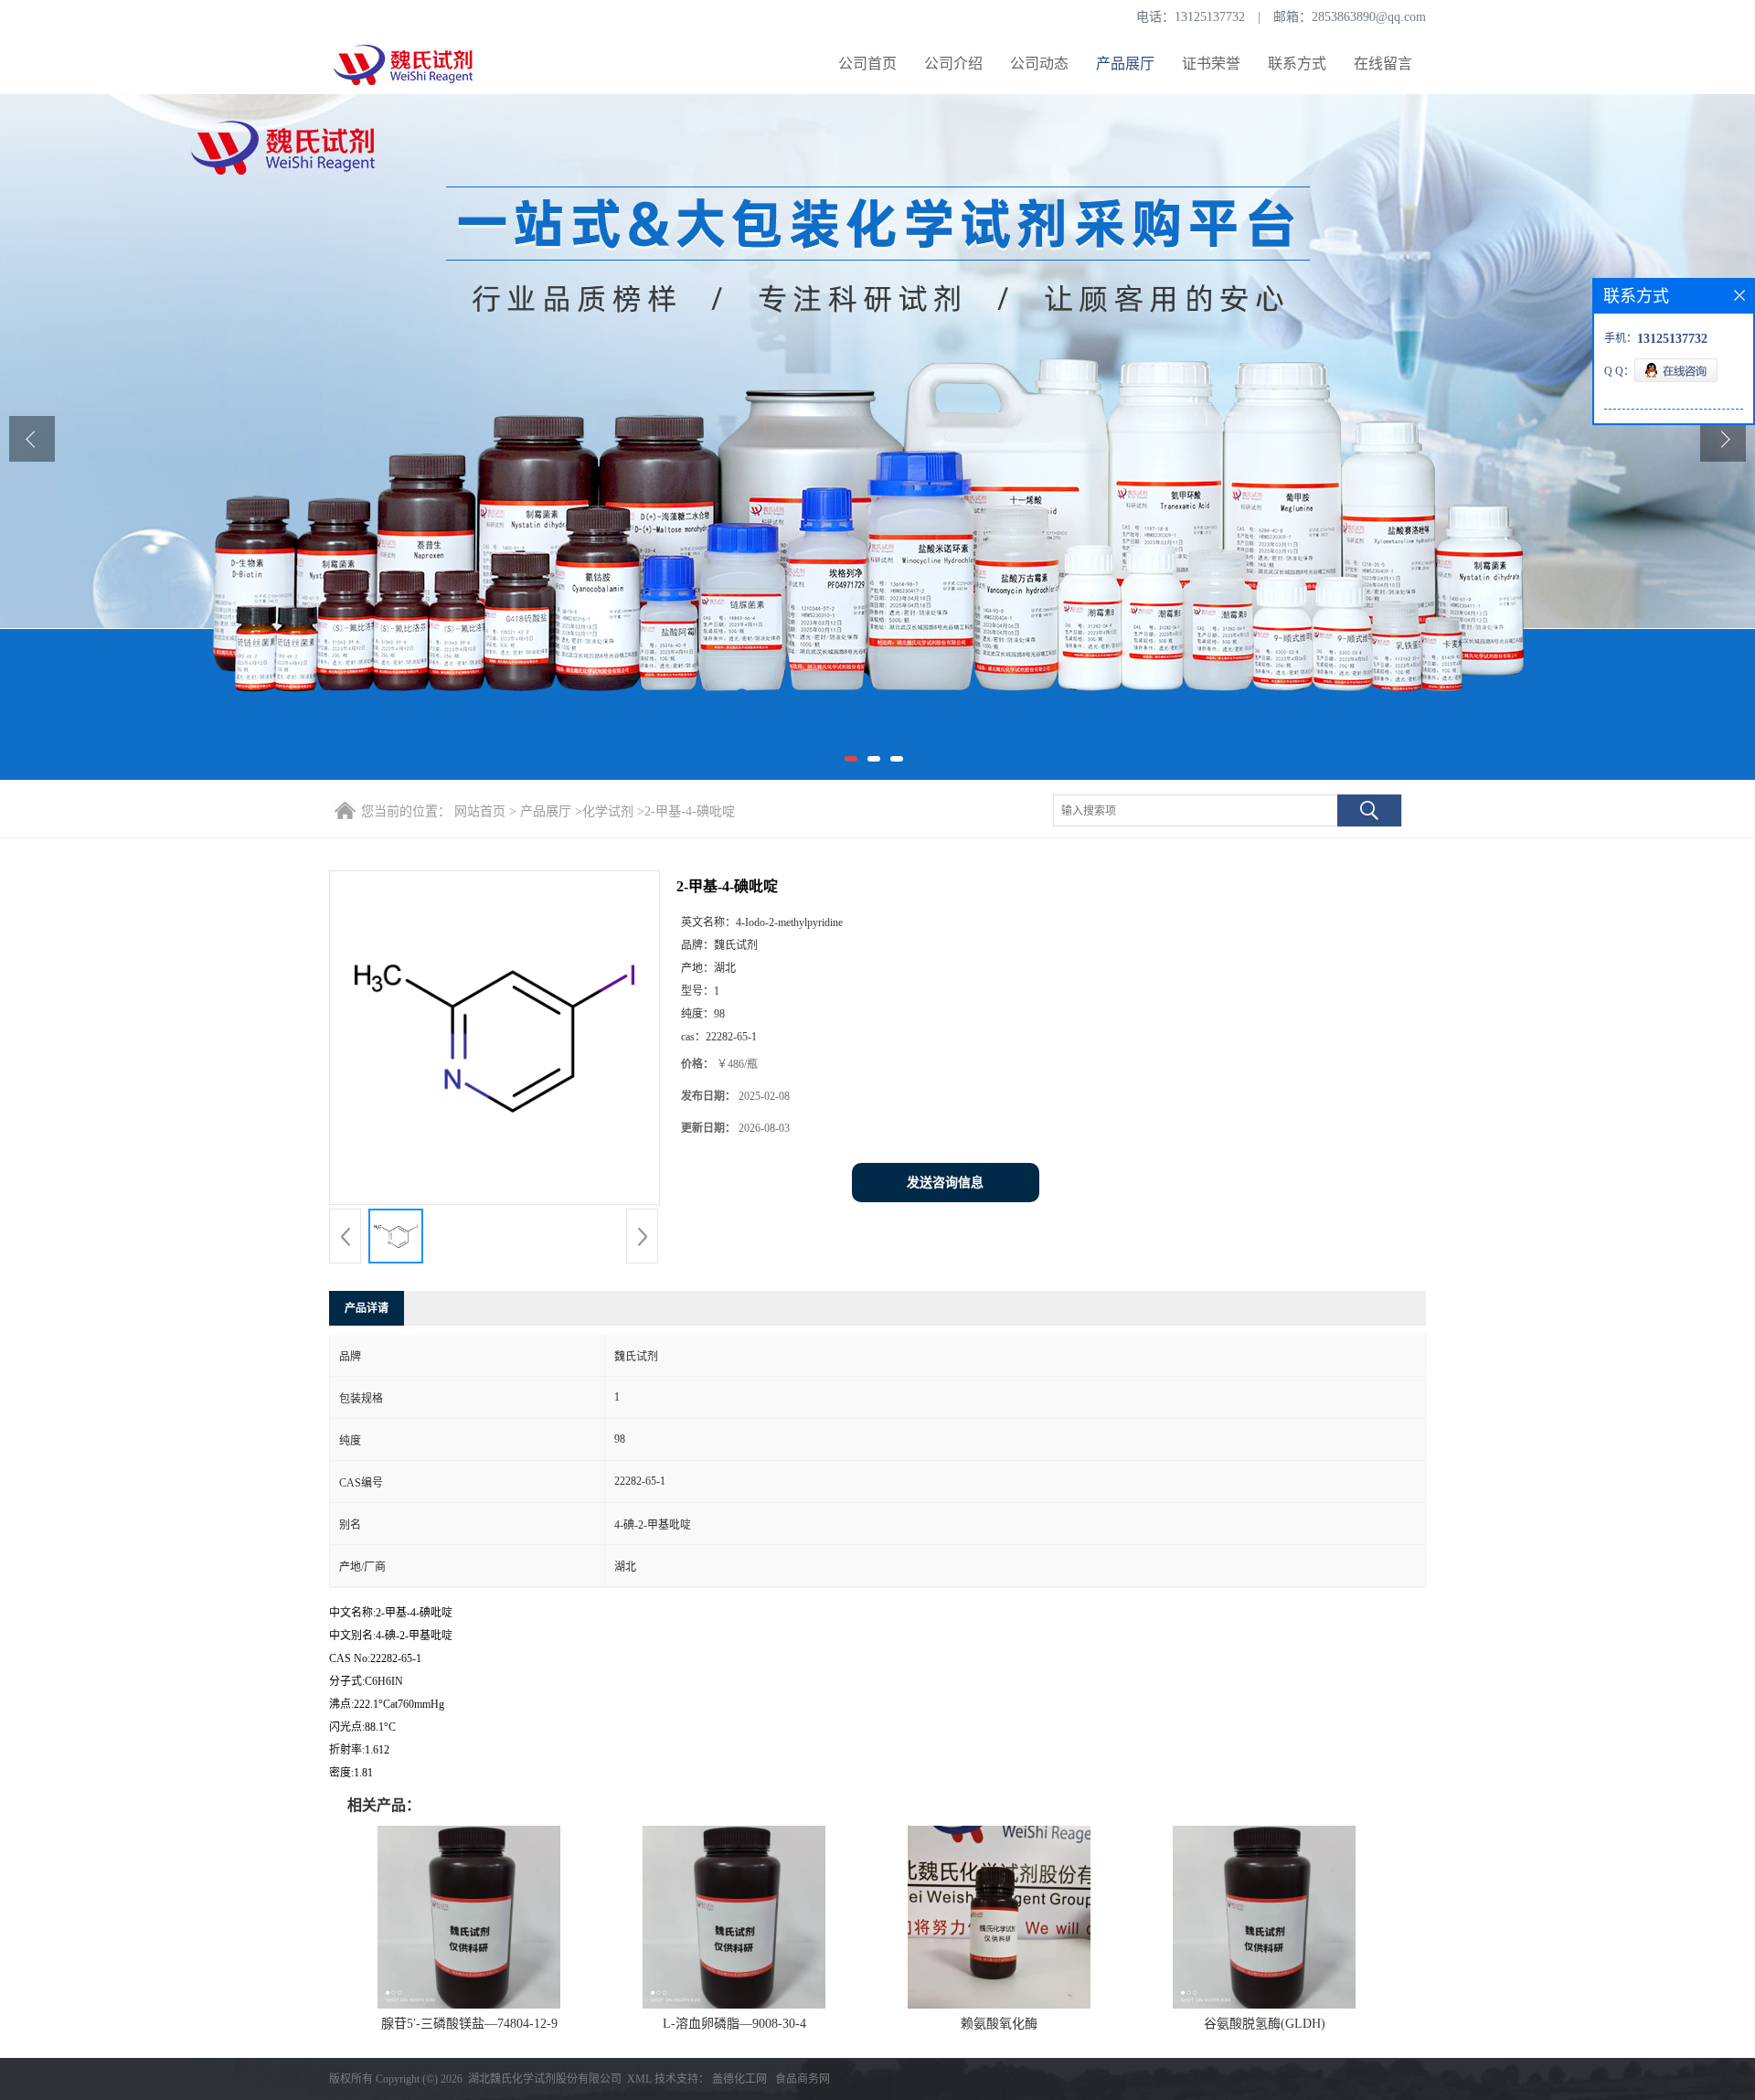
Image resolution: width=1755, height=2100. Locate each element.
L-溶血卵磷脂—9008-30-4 (734, 2024)
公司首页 (867, 64)
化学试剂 (608, 811)
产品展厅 (1125, 64)
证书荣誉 (1211, 64)
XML (639, 2079)
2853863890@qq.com (1369, 17)
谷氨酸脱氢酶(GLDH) (1265, 2024)
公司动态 (1039, 64)
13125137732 (1210, 17)
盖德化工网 (739, 2079)
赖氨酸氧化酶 (999, 2024)
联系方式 (1297, 64)
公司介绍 (953, 64)
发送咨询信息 (945, 1183)
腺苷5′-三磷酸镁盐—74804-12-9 (469, 2024)
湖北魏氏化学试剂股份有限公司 (545, 2079)
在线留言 (1383, 64)
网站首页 (480, 811)
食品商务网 (803, 2079)
